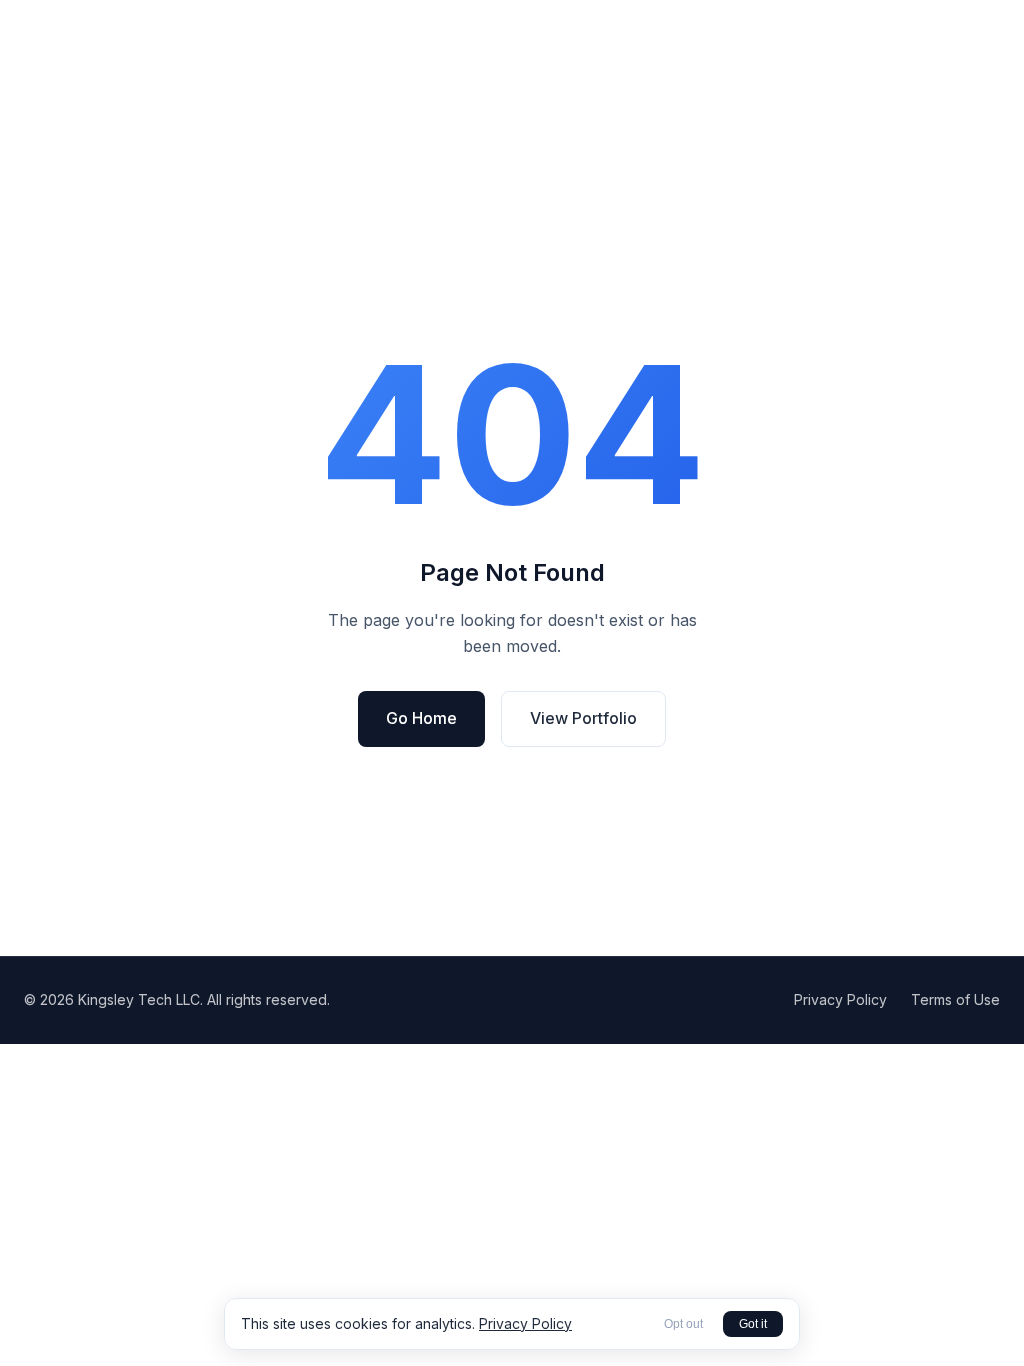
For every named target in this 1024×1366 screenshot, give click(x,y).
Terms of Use (955, 999)
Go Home (421, 718)
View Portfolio (583, 718)
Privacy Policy (840, 999)
